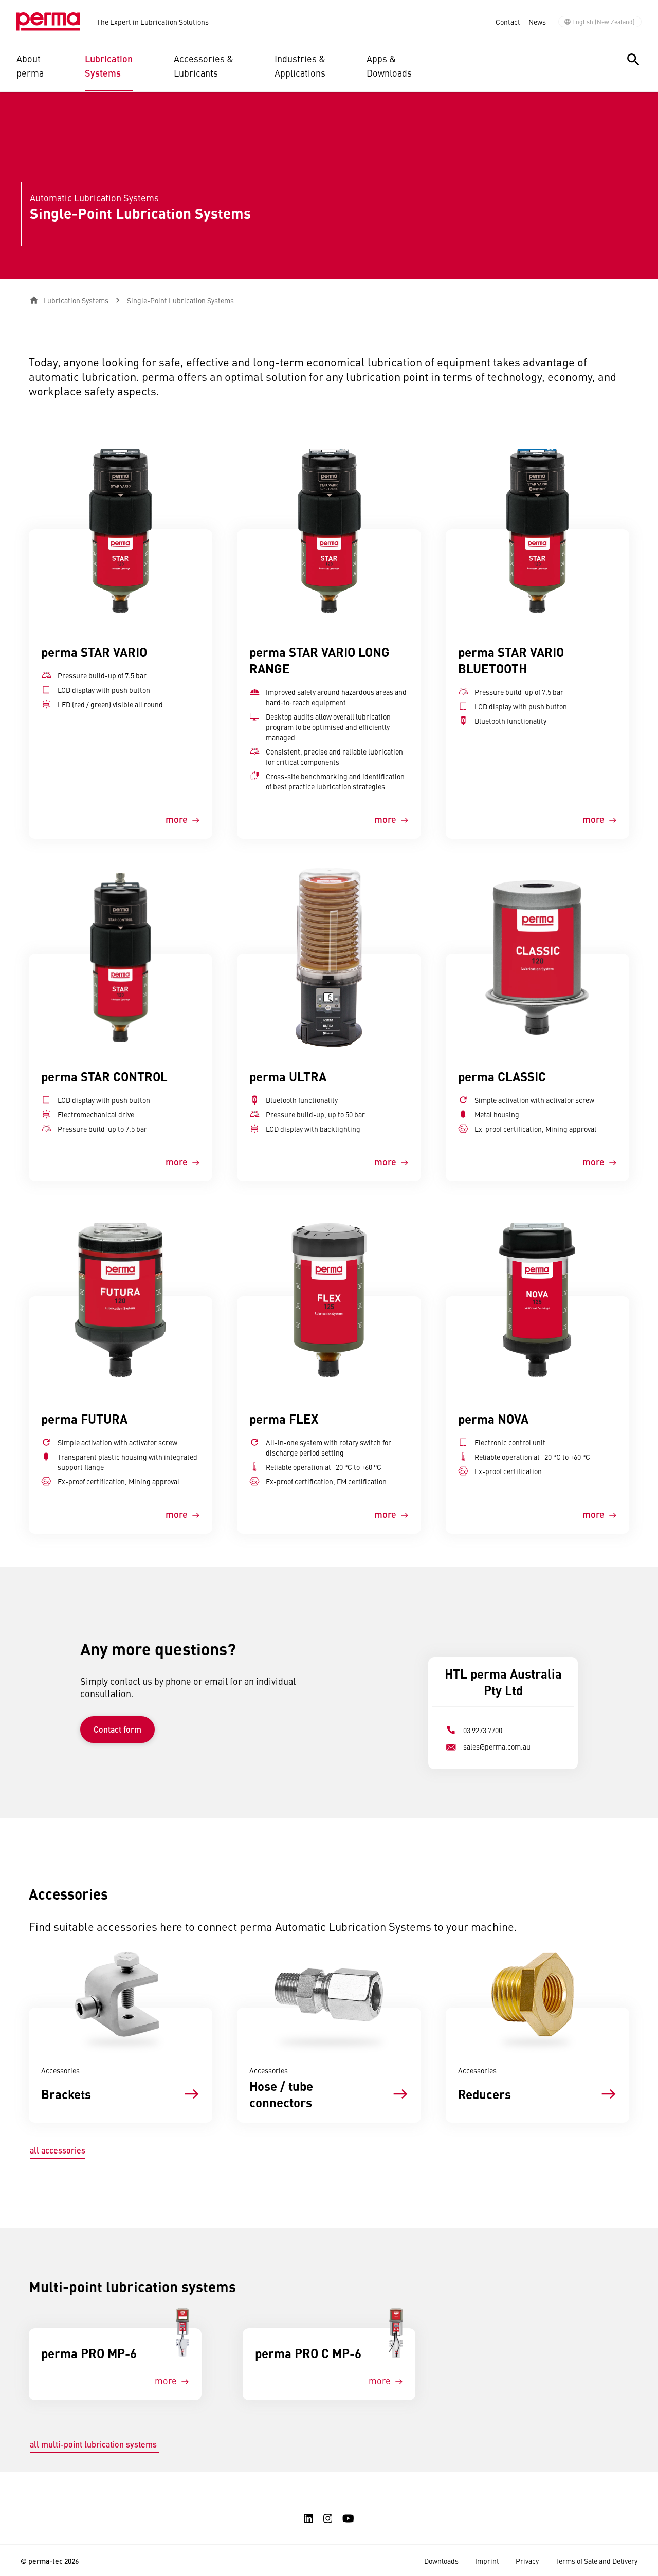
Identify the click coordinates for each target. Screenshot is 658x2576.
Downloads (441, 2561)
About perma (30, 66)
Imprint (487, 2561)
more (177, 819)
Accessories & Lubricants (204, 66)
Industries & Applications (300, 66)
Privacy (527, 2561)
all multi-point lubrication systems (94, 2444)
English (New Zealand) (604, 22)
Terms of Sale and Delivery (596, 2561)
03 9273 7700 (483, 1730)
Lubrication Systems (109, 66)
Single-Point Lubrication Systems (180, 300)
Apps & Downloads (389, 66)
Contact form (117, 1729)
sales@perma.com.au (497, 1746)
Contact (508, 22)
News (537, 22)
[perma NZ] (48, 22)
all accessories (58, 2150)
